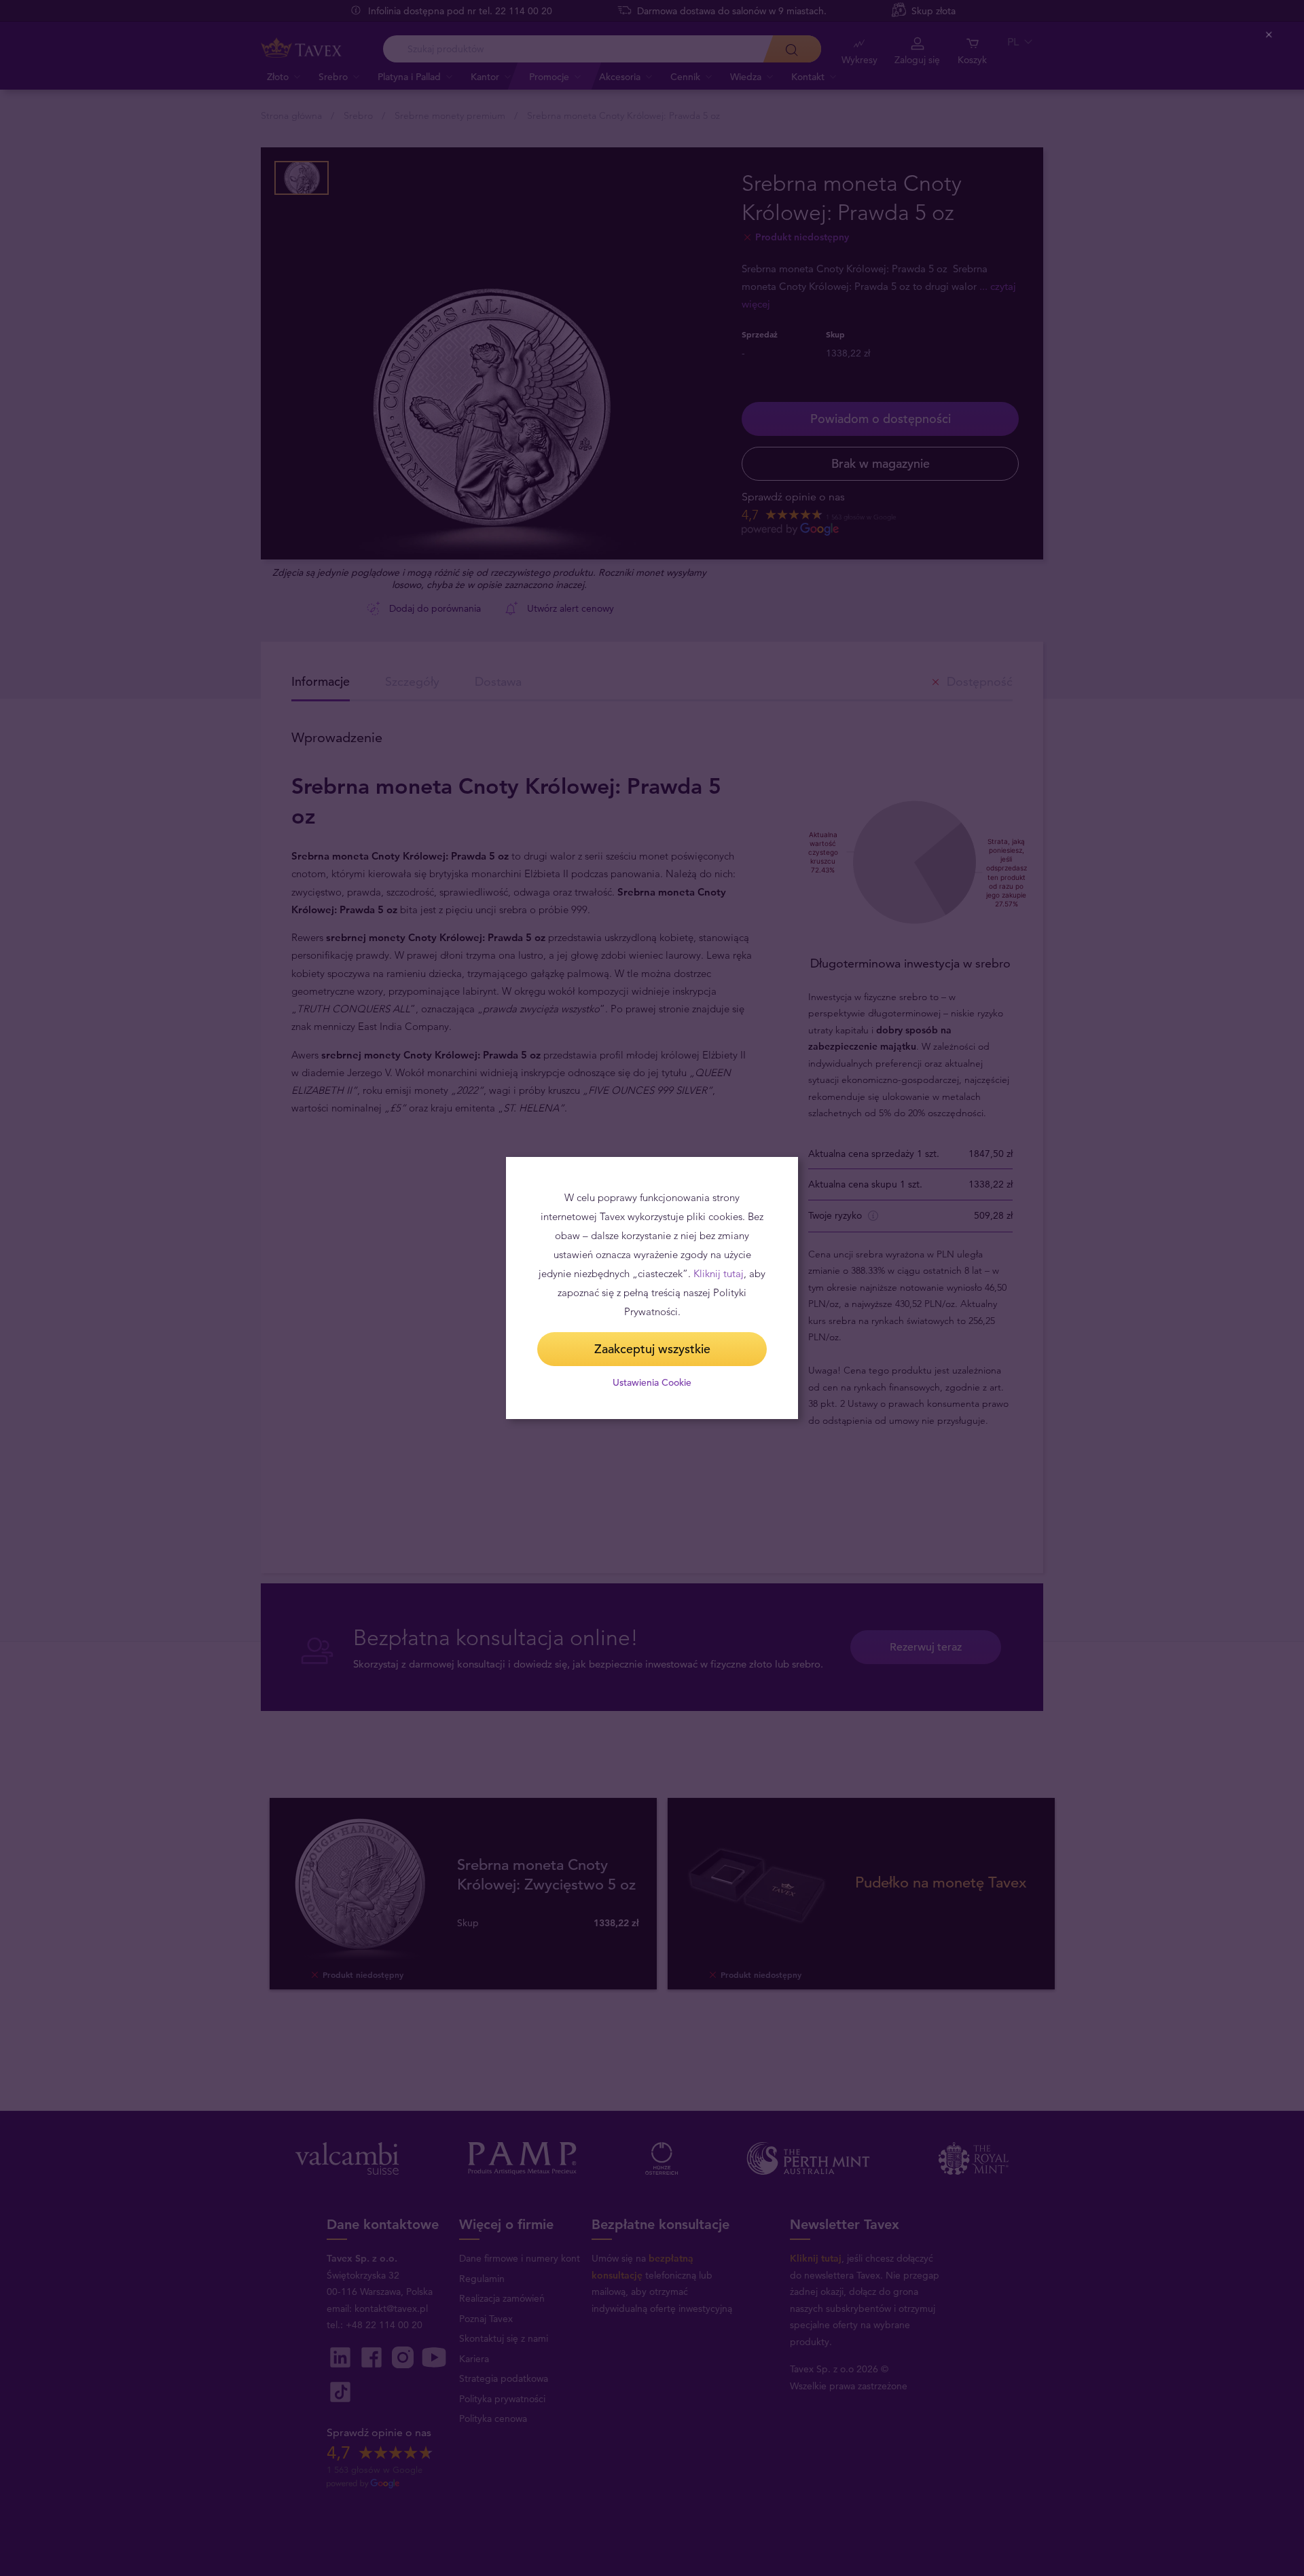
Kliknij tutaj (719, 1273)
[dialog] (652, 1288)
